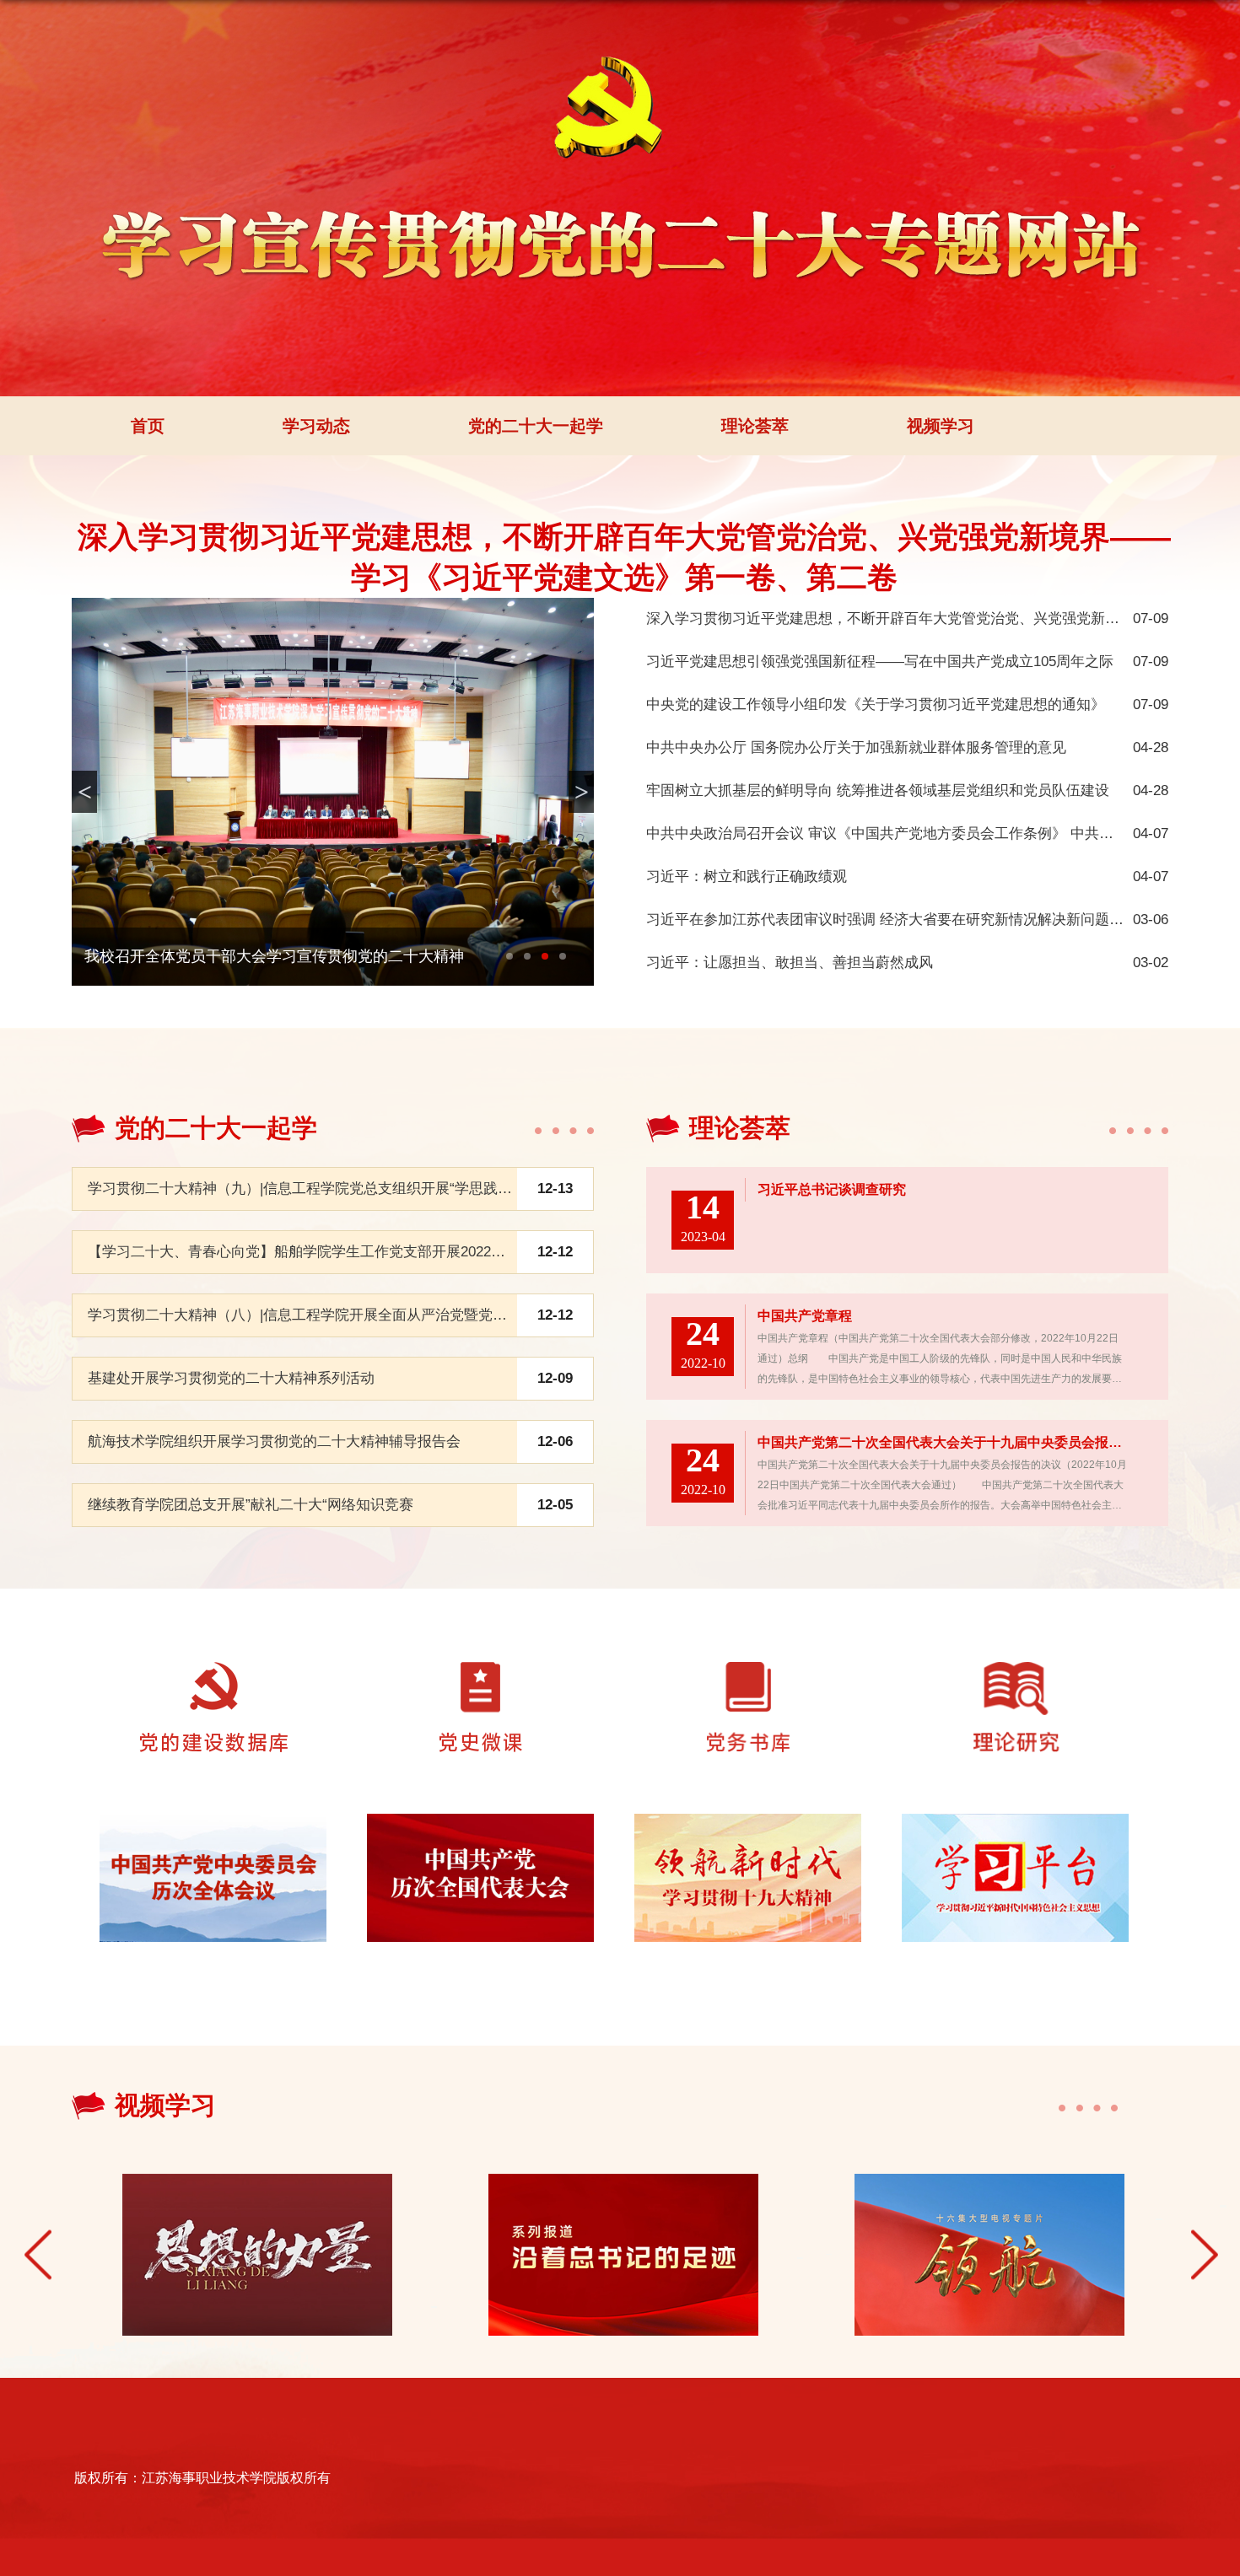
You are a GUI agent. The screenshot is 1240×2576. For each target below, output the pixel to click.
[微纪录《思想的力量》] (255, 2255)
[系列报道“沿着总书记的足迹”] (621, 2255)
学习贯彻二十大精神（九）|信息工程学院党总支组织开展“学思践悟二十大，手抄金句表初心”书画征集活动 (424, 1189)
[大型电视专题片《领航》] (987, 2255)
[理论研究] (1015, 1683)
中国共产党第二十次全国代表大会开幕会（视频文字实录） (282, 956)
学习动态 (316, 426)
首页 (148, 426)
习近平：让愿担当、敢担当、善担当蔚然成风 (790, 963)
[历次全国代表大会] (481, 1834)
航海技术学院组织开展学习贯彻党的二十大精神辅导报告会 (274, 1441)
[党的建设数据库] (213, 1683)
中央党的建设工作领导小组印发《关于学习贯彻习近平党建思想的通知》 (876, 705)
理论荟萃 (755, 426)
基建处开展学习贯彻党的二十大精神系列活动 (231, 1378)
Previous (38, 2255)
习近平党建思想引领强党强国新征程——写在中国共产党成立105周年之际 (880, 661)
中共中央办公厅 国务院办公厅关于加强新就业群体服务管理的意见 (856, 748)
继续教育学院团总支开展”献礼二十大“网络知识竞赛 (251, 1505)
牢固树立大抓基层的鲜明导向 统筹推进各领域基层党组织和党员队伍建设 (878, 791)
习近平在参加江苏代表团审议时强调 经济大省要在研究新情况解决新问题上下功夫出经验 (928, 920)
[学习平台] (1016, 1834)
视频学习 (941, 426)
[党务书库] (748, 1683)
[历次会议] (213, 1834)
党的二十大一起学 (536, 426)
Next (1205, 2255)
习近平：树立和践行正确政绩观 (747, 877)
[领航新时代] (748, 1834)
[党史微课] (481, 1683)
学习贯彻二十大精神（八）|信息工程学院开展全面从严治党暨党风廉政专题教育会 (348, 1315)
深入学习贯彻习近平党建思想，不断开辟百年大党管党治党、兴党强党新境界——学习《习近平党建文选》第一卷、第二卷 (624, 557)
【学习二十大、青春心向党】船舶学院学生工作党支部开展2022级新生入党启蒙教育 (354, 1252)
